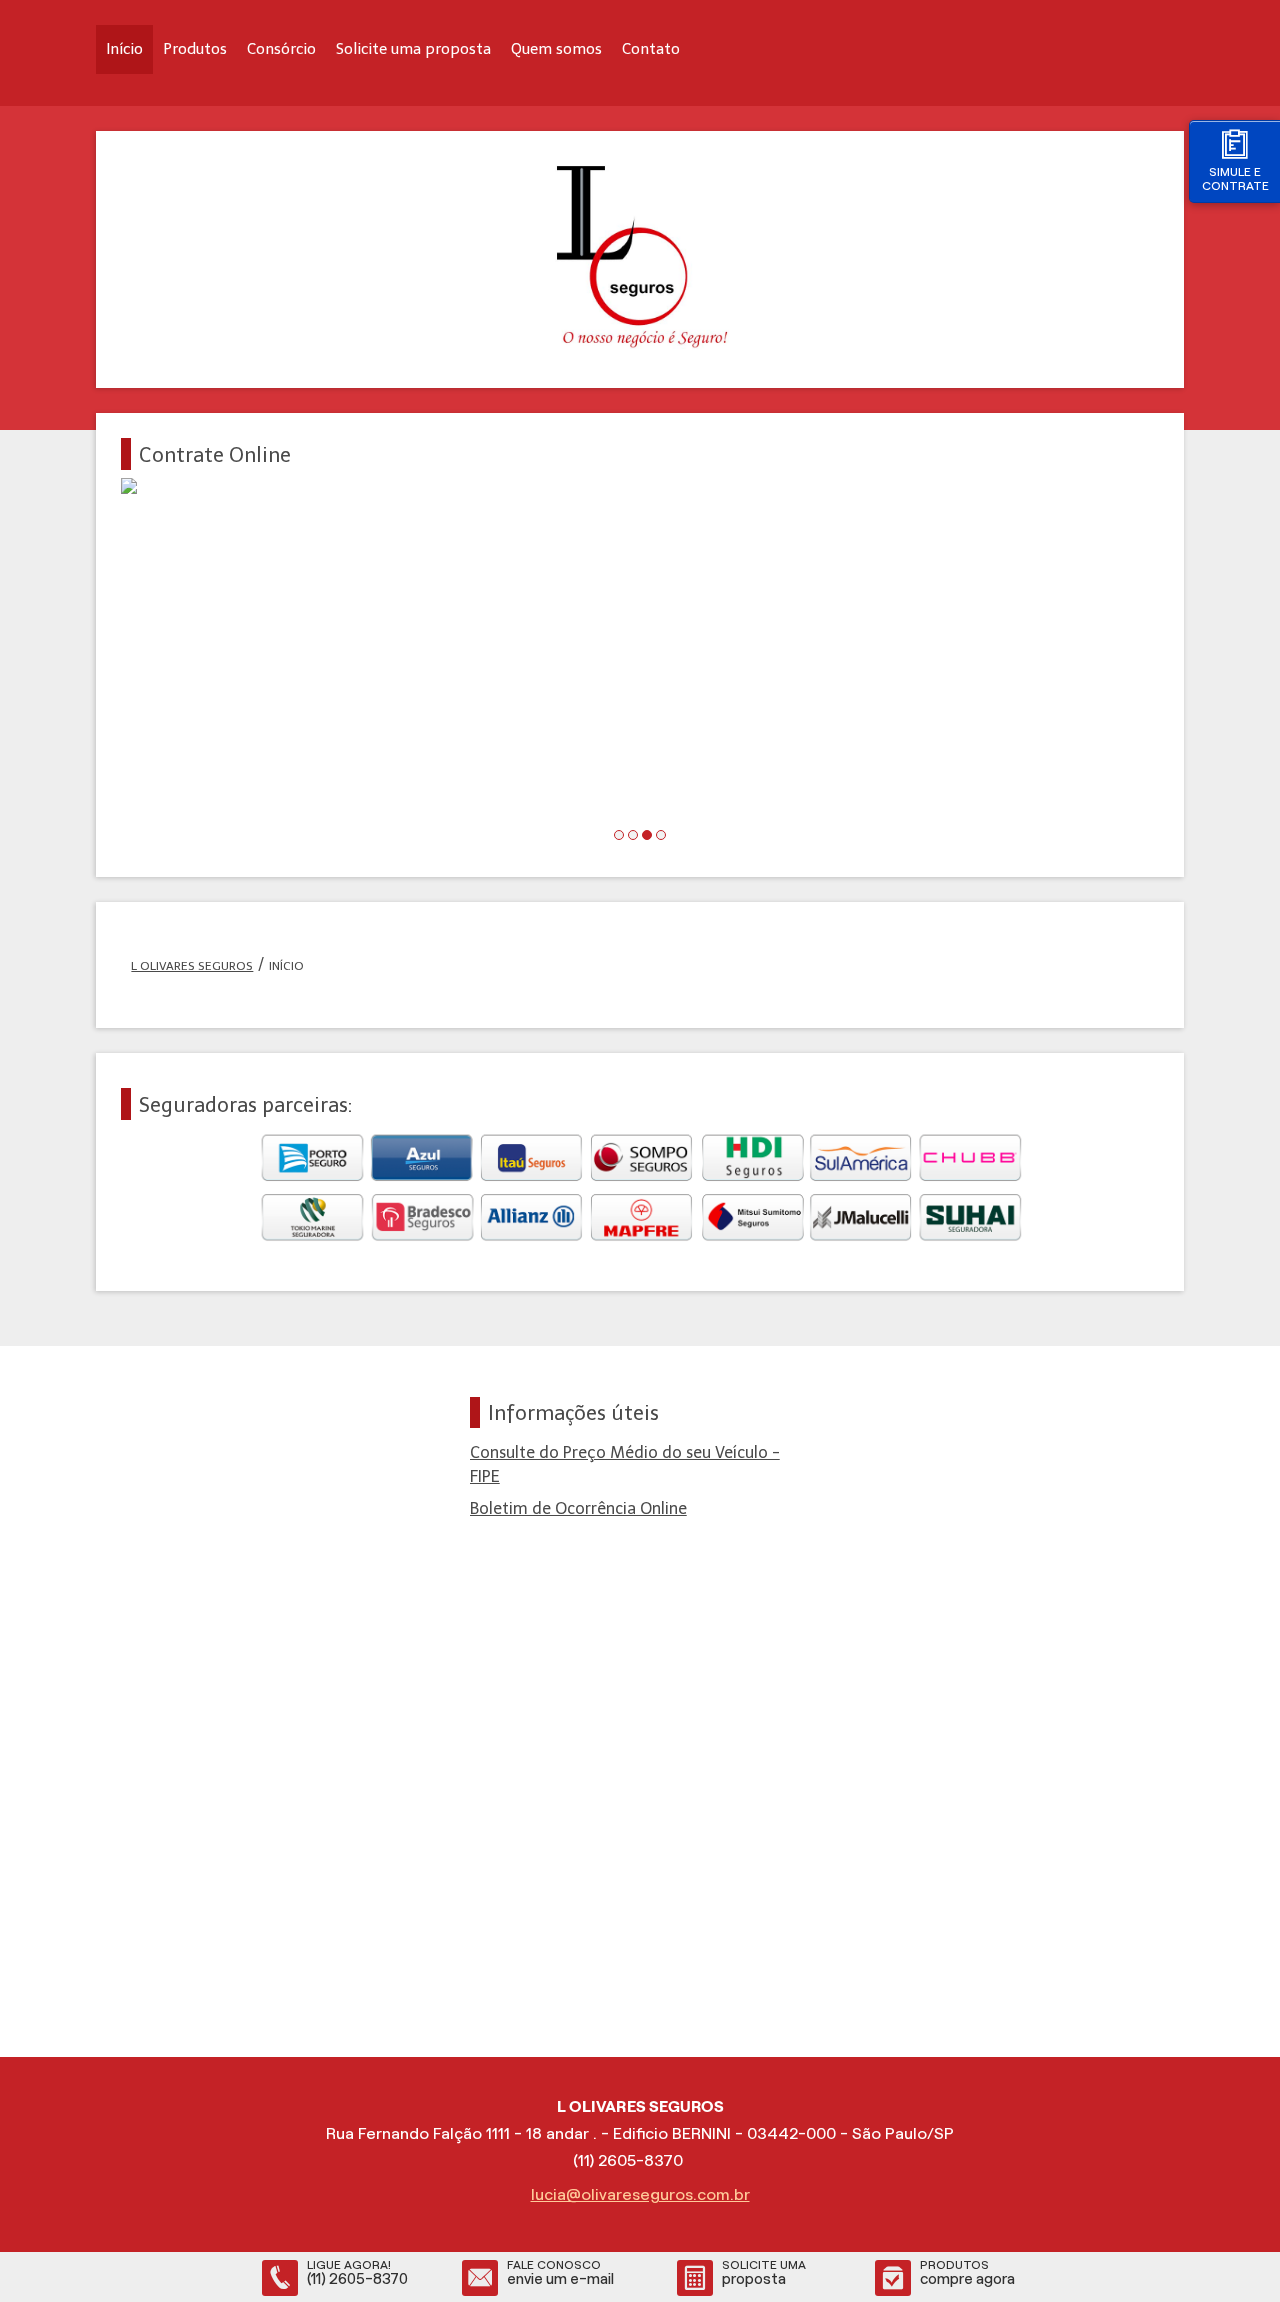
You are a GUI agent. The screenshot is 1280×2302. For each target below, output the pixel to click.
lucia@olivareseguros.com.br (640, 2194)
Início (124, 49)
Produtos (195, 49)
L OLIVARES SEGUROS (192, 966)
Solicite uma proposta (413, 49)
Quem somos (556, 49)
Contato (651, 49)
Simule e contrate (1235, 178)
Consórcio (281, 49)
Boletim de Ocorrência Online (578, 1508)
